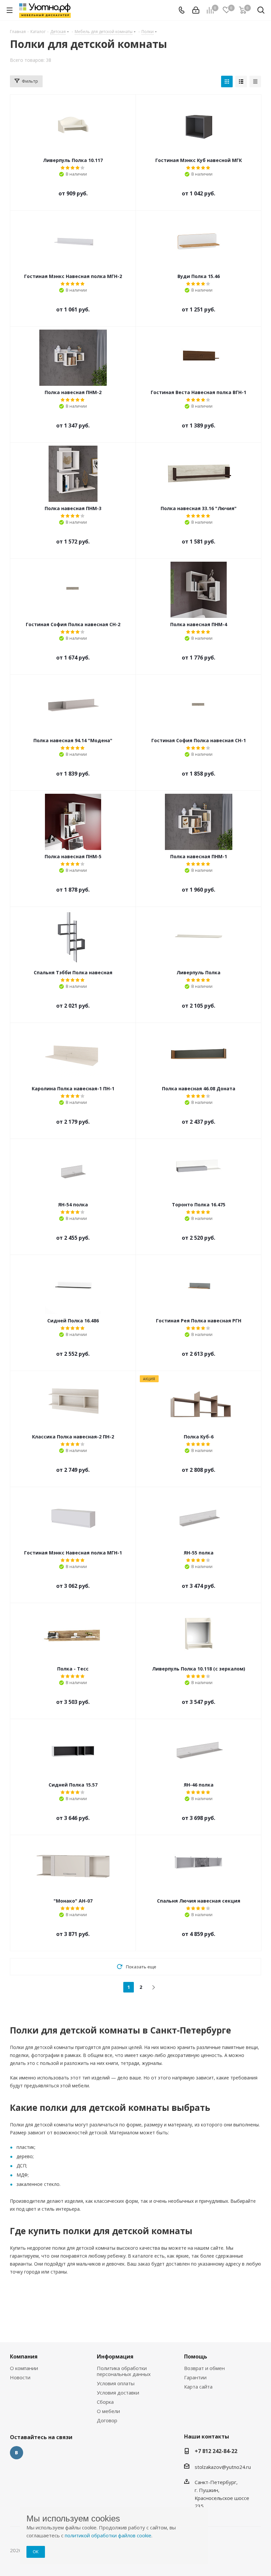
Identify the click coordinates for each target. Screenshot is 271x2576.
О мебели (108, 2411)
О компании (24, 2368)
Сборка (105, 2402)
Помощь (196, 2356)
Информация (115, 2356)
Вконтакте (17, 2453)
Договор (107, 2420)
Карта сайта (198, 2387)
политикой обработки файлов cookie (108, 2535)
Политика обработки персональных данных (124, 2371)
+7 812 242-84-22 (216, 2451)
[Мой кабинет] (196, 10)
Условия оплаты (116, 2383)
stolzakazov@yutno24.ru (223, 2467)
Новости (20, 2377)
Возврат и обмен (204, 2368)
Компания (24, 2356)
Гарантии (195, 2377)
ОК (36, 2552)
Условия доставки (118, 2393)
